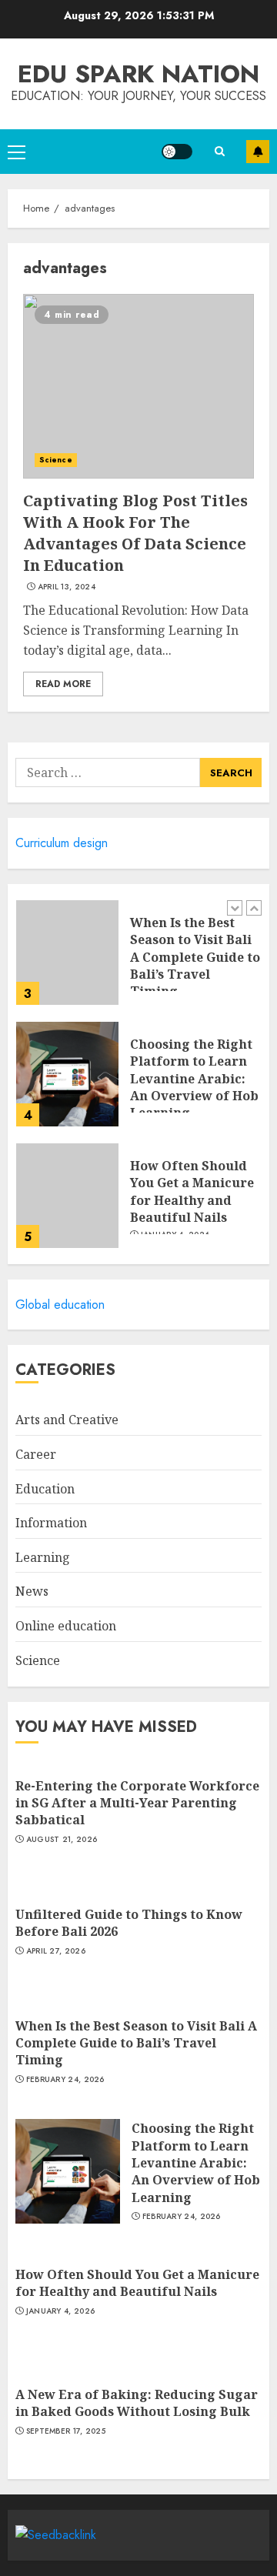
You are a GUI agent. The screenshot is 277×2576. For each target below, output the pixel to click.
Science (56, 460)
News (32, 1591)
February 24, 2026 (65, 2080)
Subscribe (258, 152)
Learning (43, 1557)
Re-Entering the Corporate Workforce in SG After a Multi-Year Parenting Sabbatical (137, 1803)
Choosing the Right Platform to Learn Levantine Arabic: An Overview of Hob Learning (194, 1079)
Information (51, 1523)
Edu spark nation (138, 74)
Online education (66, 1626)
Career (36, 1454)
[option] (138, 960)
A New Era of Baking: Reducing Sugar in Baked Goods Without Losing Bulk (137, 2403)
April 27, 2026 (56, 1951)
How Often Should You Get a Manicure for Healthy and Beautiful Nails (192, 1191)
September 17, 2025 (66, 2431)
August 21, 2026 (62, 1840)
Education (45, 1489)
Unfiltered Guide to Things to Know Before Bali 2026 (129, 1923)
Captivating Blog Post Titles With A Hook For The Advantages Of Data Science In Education (135, 533)
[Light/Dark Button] (177, 152)
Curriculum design (62, 843)
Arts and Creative (67, 1420)
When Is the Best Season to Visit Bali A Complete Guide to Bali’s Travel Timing (195, 957)
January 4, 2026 (61, 2311)
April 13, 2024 (67, 587)
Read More (63, 684)
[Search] (219, 151)
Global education (60, 1305)
